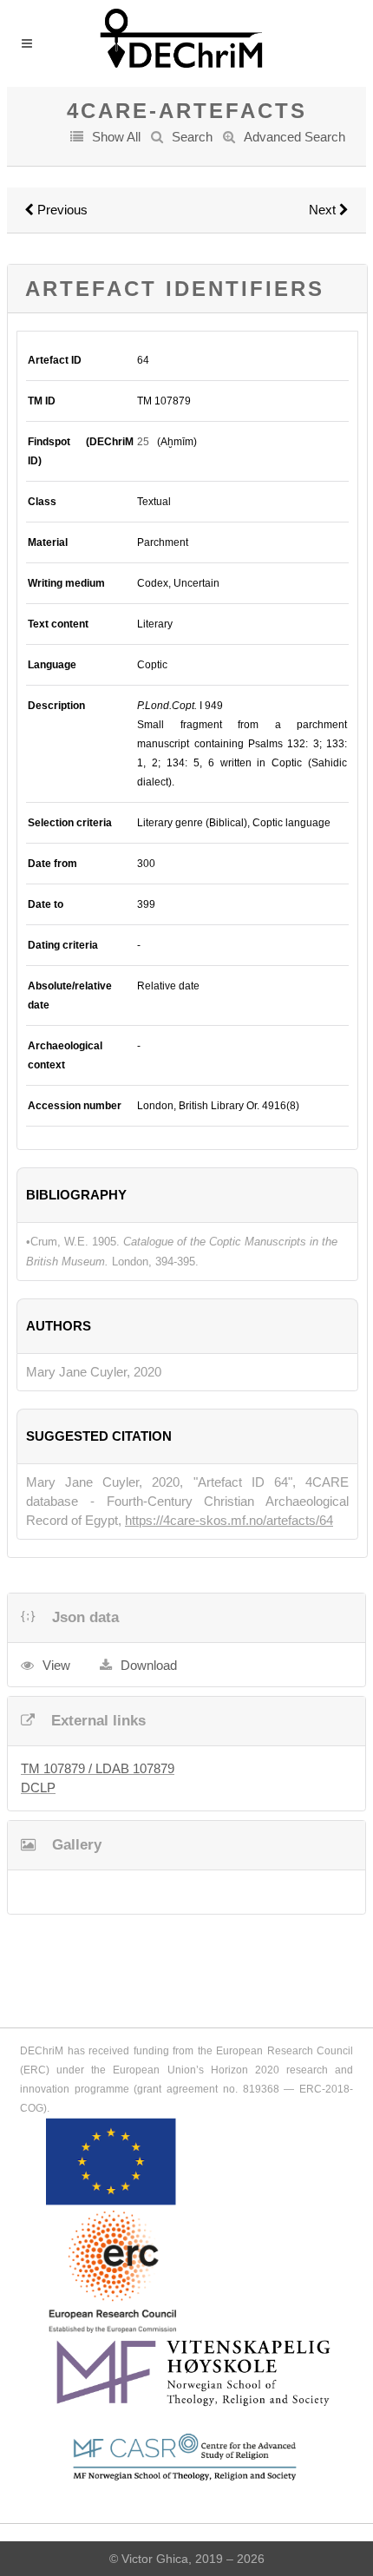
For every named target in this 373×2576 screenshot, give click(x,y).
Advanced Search (294, 137)
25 (143, 442)
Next (324, 210)
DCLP (38, 1787)
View (56, 1665)
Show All (116, 137)
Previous (61, 210)
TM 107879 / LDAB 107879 (98, 1768)
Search (192, 137)
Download (149, 1665)
